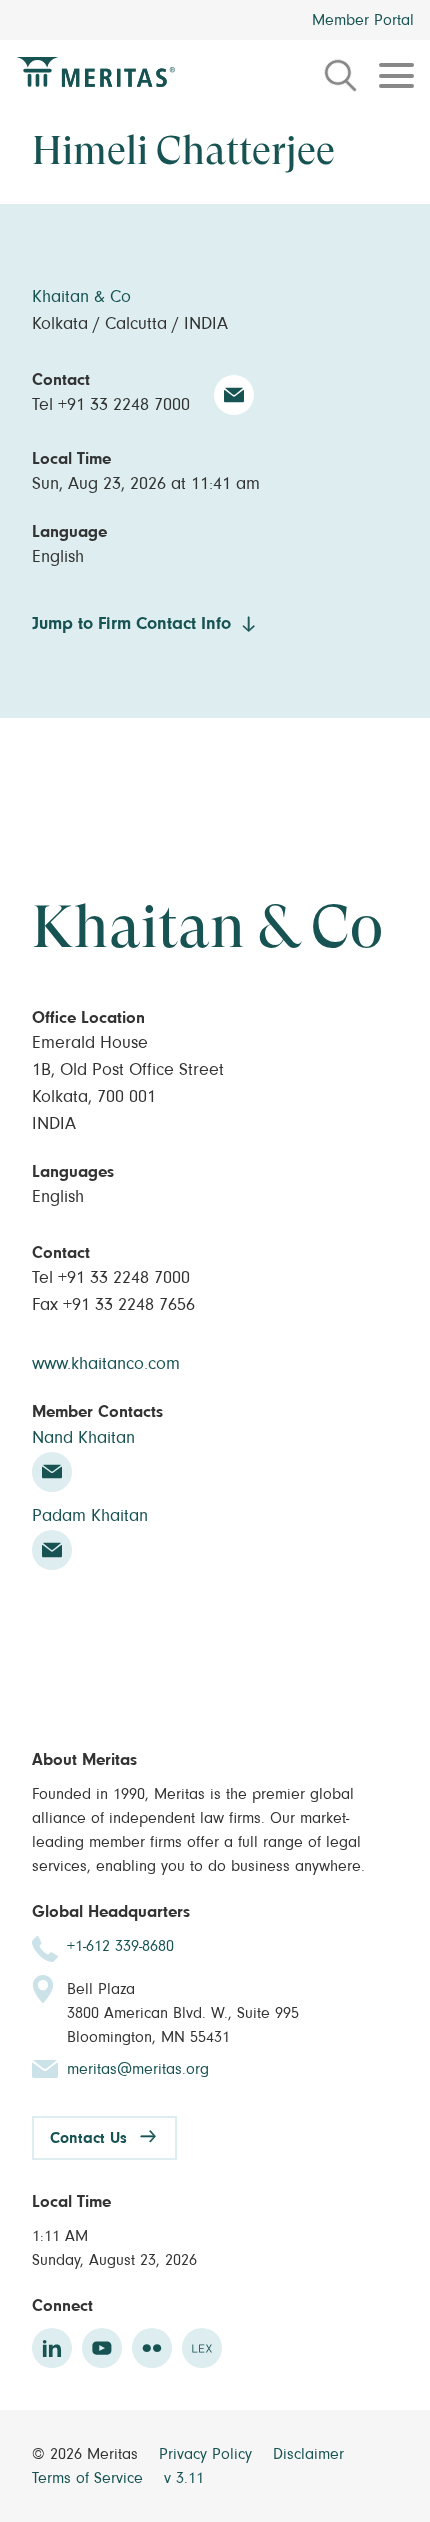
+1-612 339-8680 (120, 1946)
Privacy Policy (208, 2454)
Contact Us (88, 2138)
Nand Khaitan (83, 1438)
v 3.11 (184, 2478)
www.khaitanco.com (106, 1364)
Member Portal (363, 20)
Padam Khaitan (90, 1516)
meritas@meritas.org (138, 2069)
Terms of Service (90, 2478)
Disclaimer (308, 2454)
